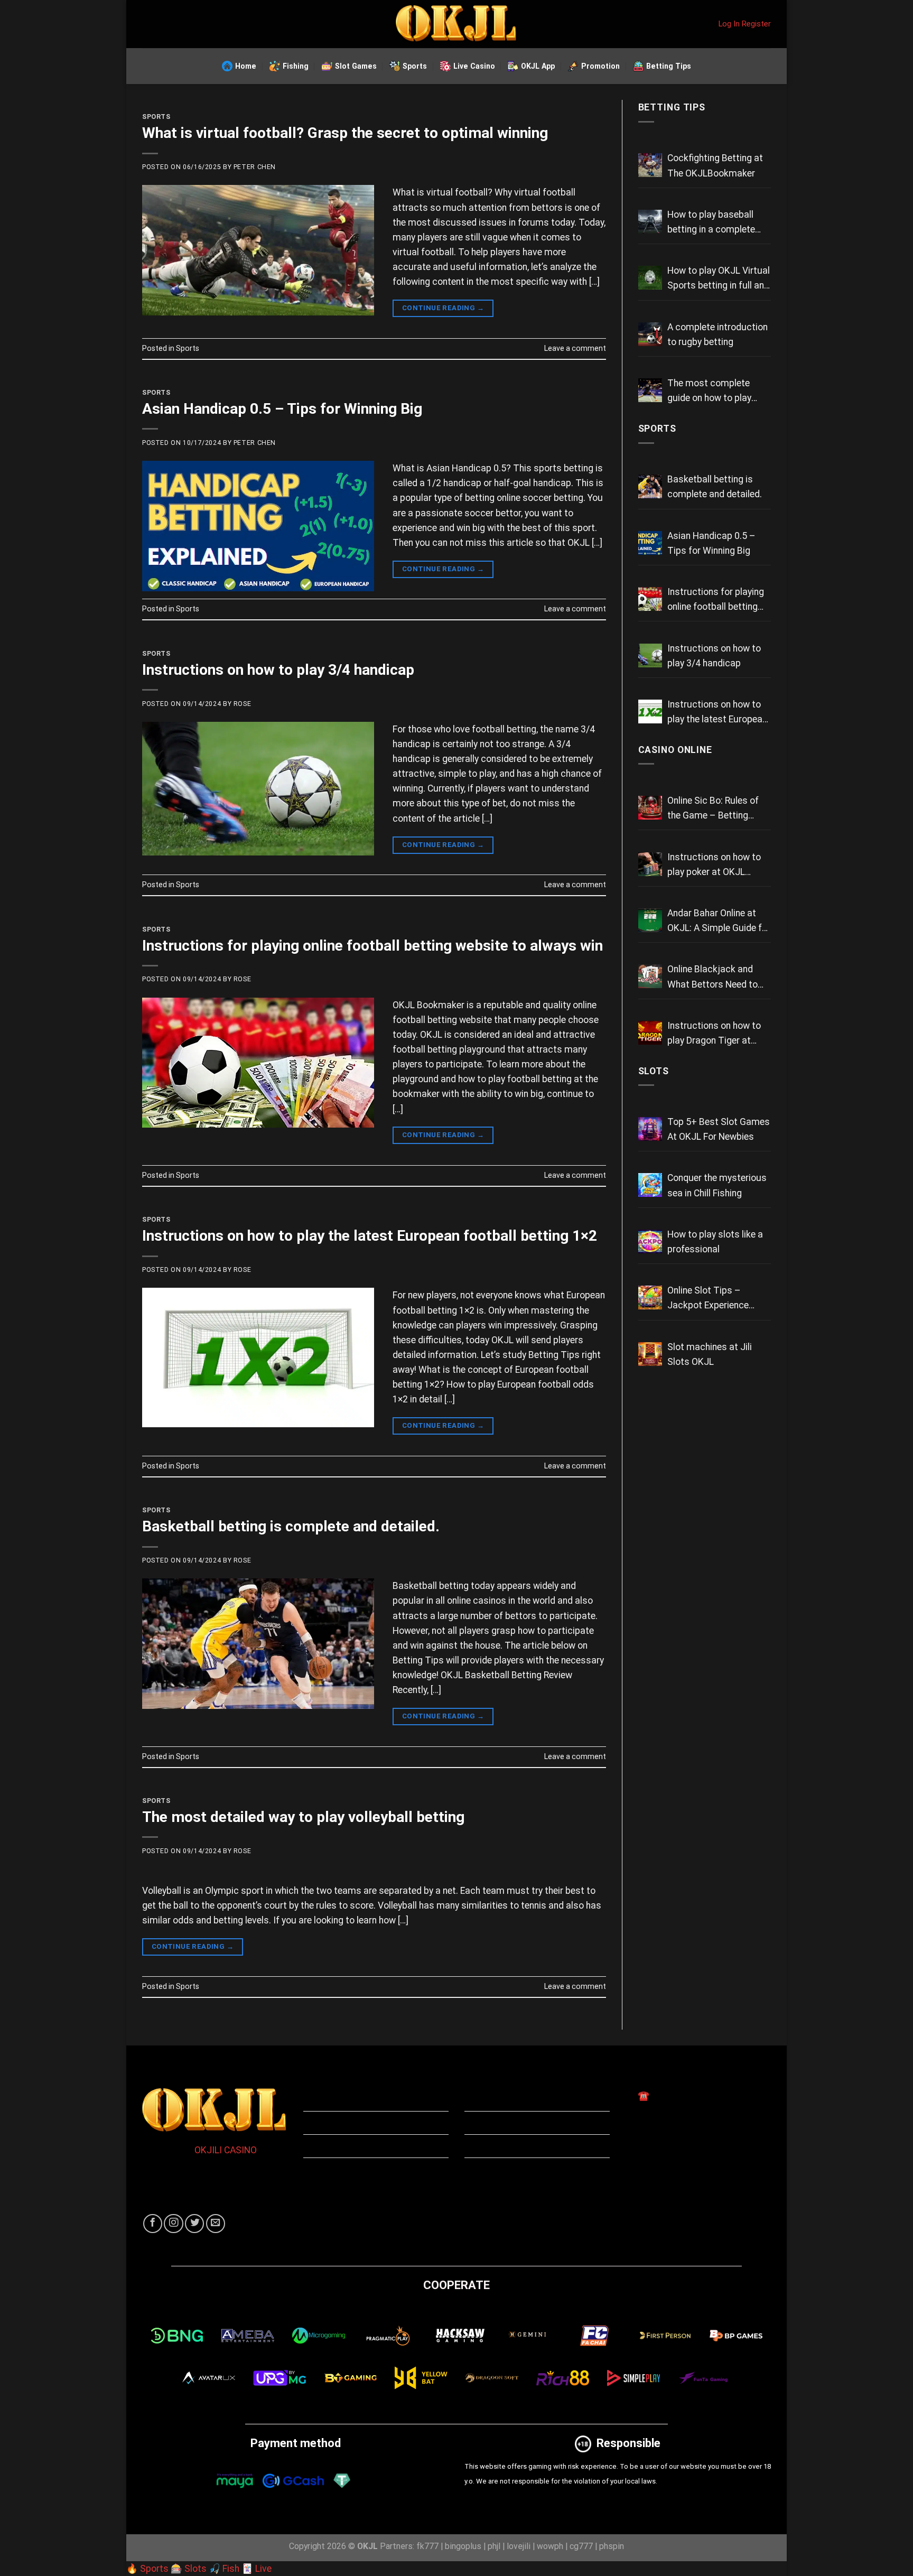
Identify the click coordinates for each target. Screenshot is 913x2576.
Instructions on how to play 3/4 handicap (278, 670)
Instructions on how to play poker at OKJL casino (714, 866)
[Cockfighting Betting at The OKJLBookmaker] (650, 165)
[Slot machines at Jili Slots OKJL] (650, 1354)
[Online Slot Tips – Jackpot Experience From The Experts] (650, 1298)
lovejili (519, 2546)
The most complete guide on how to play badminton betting (709, 392)
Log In (729, 24)
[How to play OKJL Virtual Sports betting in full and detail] (650, 278)
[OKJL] (456, 24)
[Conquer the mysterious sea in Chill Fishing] (650, 1185)
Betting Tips (669, 66)
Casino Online (675, 750)
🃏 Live (257, 2569)
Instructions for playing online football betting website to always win (372, 946)
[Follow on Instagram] (173, 2224)
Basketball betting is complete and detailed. (291, 1526)
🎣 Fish (224, 2569)
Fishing (296, 66)
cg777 (581, 2546)
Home (246, 66)
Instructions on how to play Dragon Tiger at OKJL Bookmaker (714, 1034)
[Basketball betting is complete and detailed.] (650, 486)
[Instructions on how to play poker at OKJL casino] (650, 864)
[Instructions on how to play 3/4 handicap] (650, 655)
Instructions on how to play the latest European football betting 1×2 (370, 1236)
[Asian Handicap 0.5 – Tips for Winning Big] (650, 543)
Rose (242, 704)
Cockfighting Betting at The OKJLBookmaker (715, 165)
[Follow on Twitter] (194, 2224)
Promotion (600, 66)
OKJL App (538, 66)
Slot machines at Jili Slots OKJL (710, 1354)
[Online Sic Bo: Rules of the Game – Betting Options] (650, 808)
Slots (654, 1071)
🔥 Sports (147, 2569)
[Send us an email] (216, 2224)
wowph (550, 2546)
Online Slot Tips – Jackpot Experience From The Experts (708, 1299)
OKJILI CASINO (225, 2150)
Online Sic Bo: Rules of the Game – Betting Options (713, 809)
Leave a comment (575, 348)
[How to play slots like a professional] (650, 1241)
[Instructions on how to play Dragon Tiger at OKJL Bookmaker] (650, 1033)
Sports (415, 66)
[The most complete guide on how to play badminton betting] (650, 390)
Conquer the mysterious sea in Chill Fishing (717, 1185)
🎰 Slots (189, 2569)
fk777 (427, 2546)
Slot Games (356, 66)
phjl (494, 2546)
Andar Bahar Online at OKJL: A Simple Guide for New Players (719, 922)
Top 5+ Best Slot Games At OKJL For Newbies (719, 1129)
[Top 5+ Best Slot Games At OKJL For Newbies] (650, 1129)
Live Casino (474, 66)
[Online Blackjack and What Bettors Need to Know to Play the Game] (650, 976)
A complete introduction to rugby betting (718, 334)
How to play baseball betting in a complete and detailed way (711, 223)
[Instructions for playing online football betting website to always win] (650, 599)
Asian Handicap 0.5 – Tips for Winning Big (282, 409)
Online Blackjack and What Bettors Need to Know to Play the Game (715, 978)
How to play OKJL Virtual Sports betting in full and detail (719, 279)
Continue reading (443, 308)
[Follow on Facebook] (153, 2224)
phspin (612, 2546)
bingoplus (463, 2546)
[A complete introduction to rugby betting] (650, 334)
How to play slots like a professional (715, 1242)
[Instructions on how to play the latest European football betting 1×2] (650, 712)
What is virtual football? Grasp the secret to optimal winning (345, 133)
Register (756, 24)
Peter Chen (255, 167)
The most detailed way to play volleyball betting (303, 1817)
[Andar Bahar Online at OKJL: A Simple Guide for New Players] (650, 920)
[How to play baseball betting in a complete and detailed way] (650, 222)
